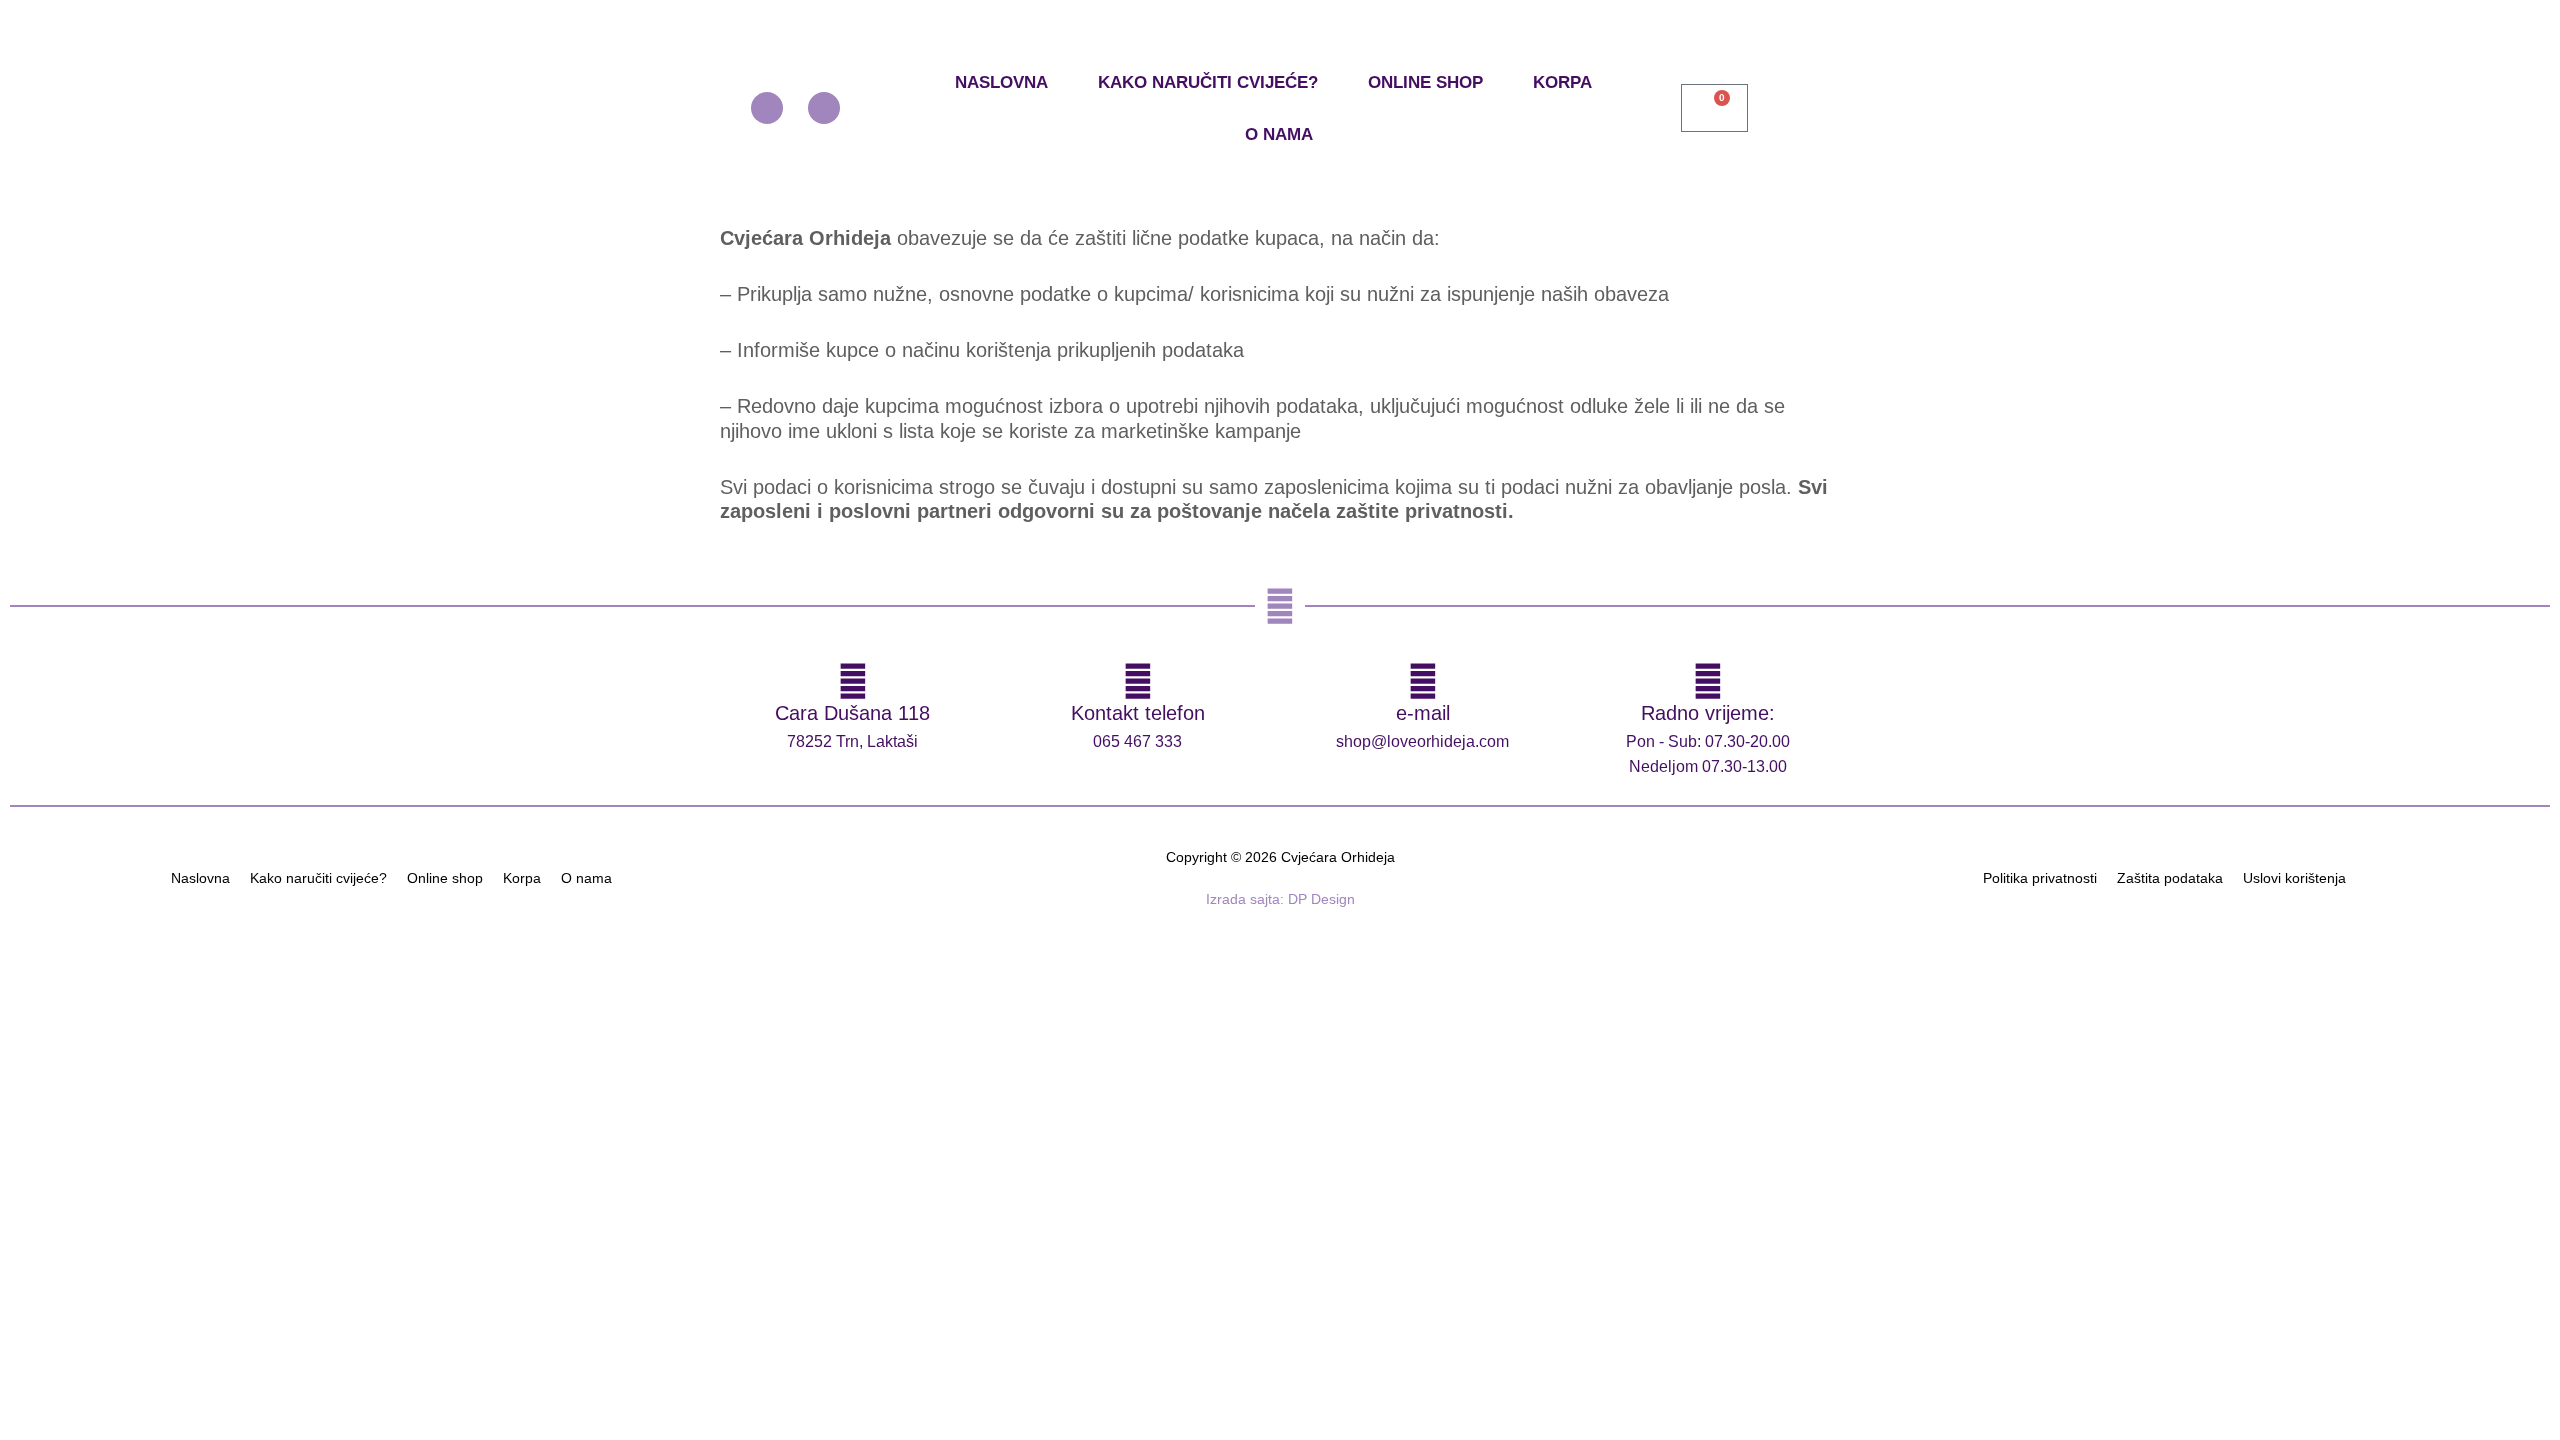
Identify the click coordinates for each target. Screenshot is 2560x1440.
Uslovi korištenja (2294, 878)
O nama (1279, 134)
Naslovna (1001, 82)
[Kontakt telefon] (1138, 681)
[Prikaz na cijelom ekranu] (124, 942)
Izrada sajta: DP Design (1280, 899)
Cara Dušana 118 (852, 713)
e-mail (1423, 713)
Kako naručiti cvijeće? (1208, 82)
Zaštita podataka (2170, 878)
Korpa (1562, 82)
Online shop (1425, 82)
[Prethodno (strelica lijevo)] (40, 969)
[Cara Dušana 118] (853, 681)
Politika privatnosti (2040, 878)
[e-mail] (1423, 681)
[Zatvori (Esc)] (292, 942)
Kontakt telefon (1138, 713)
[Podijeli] (208, 942)
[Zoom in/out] (40, 942)
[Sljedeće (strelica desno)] (124, 969)
